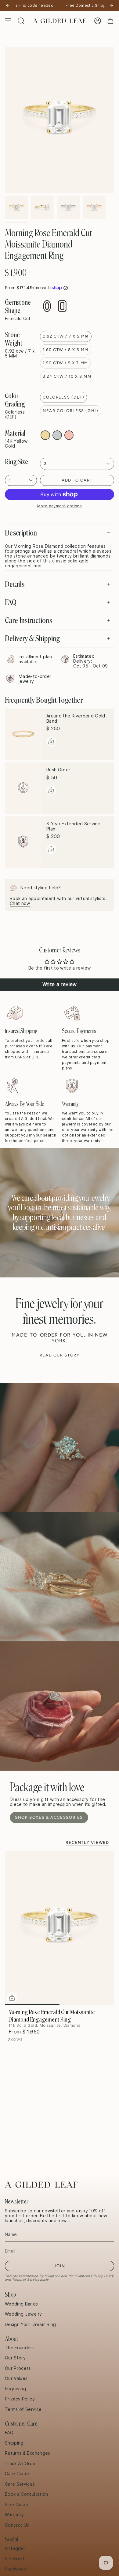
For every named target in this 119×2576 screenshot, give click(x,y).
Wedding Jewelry (23, 2314)
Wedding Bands (22, 2304)
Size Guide (17, 2505)
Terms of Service (25, 2279)
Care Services (20, 2484)
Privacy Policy (102, 2276)
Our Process (18, 2368)
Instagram (15, 2548)
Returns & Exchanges (28, 2453)
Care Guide (17, 2474)
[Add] (51, 741)
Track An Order (21, 2464)
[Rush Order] (23, 788)
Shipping (14, 2443)
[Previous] (8, 6)
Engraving (15, 2389)
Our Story (15, 2358)
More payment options (60, 506)
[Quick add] (12, 1998)
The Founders (20, 2348)
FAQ (11, 602)
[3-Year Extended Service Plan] (23, 842)
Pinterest (15, 2559)
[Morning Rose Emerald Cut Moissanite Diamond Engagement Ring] (60, 1928)
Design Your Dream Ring (31, 2324)
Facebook (16, 2569)
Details (15, 584)
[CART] (110, 21)
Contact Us (17, 2525)
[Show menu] (8, 21)
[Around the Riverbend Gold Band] (23, 734)
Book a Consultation (27, 2494)
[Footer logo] (41, 2185)
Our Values (16, 2378)
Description (21, 533)
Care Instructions (29, 620)
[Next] (111, 6)
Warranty (14, 2515)
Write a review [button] (60, 984)
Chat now (20, 903)
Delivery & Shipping (32, 638)
